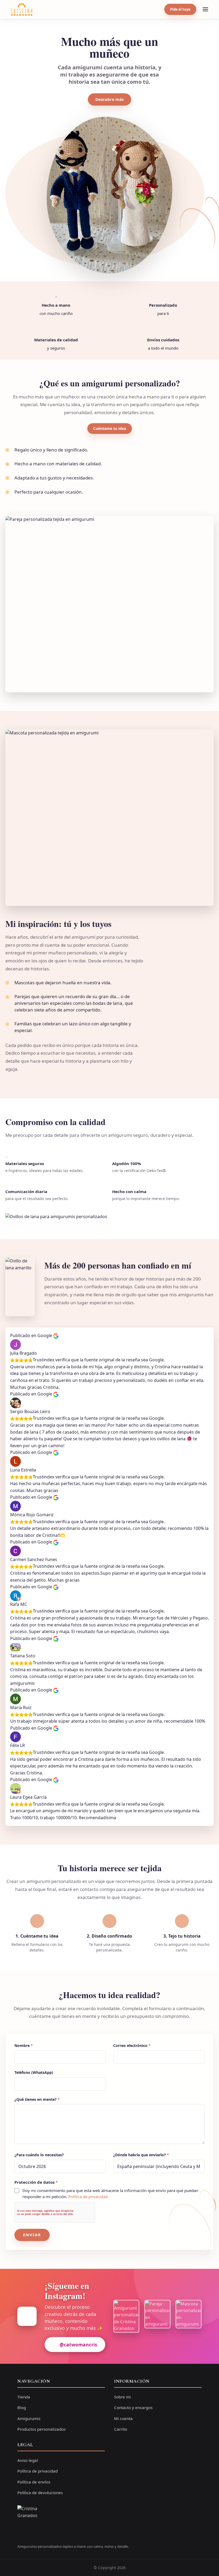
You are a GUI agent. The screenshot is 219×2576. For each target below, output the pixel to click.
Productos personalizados (42, 2429)
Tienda (24, 2397)
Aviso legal (28, 2460)
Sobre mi (122, 2397)
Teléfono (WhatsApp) (34, 2073)
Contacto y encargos (133, 2407)
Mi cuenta (123, 2418)
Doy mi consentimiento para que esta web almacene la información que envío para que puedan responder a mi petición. (110, 2193)
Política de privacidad (88, 2197)
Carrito (121, 2429)
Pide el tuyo (180, 9)
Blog (22, 2407)
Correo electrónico (132, 2046)
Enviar (32, 2235)
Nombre (24, 2046)
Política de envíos (34, 2482)
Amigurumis (29, 2418)
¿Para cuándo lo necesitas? (39, 2155)
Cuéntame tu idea (110, 428)
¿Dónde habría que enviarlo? (141, 2155)
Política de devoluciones (40, 2493)
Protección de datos (36, 2182)
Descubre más (109, 99)
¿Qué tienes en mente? (37, 2099)
